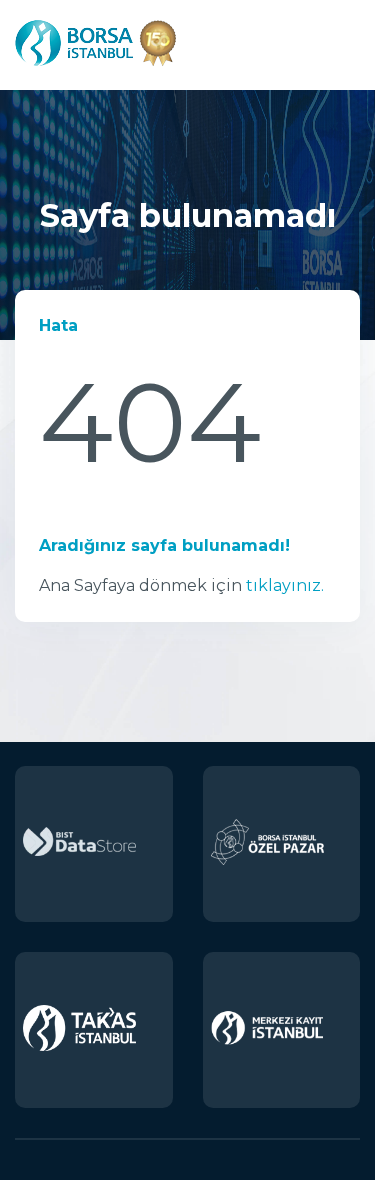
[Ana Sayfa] (95, 67)
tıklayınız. (285, 585)
